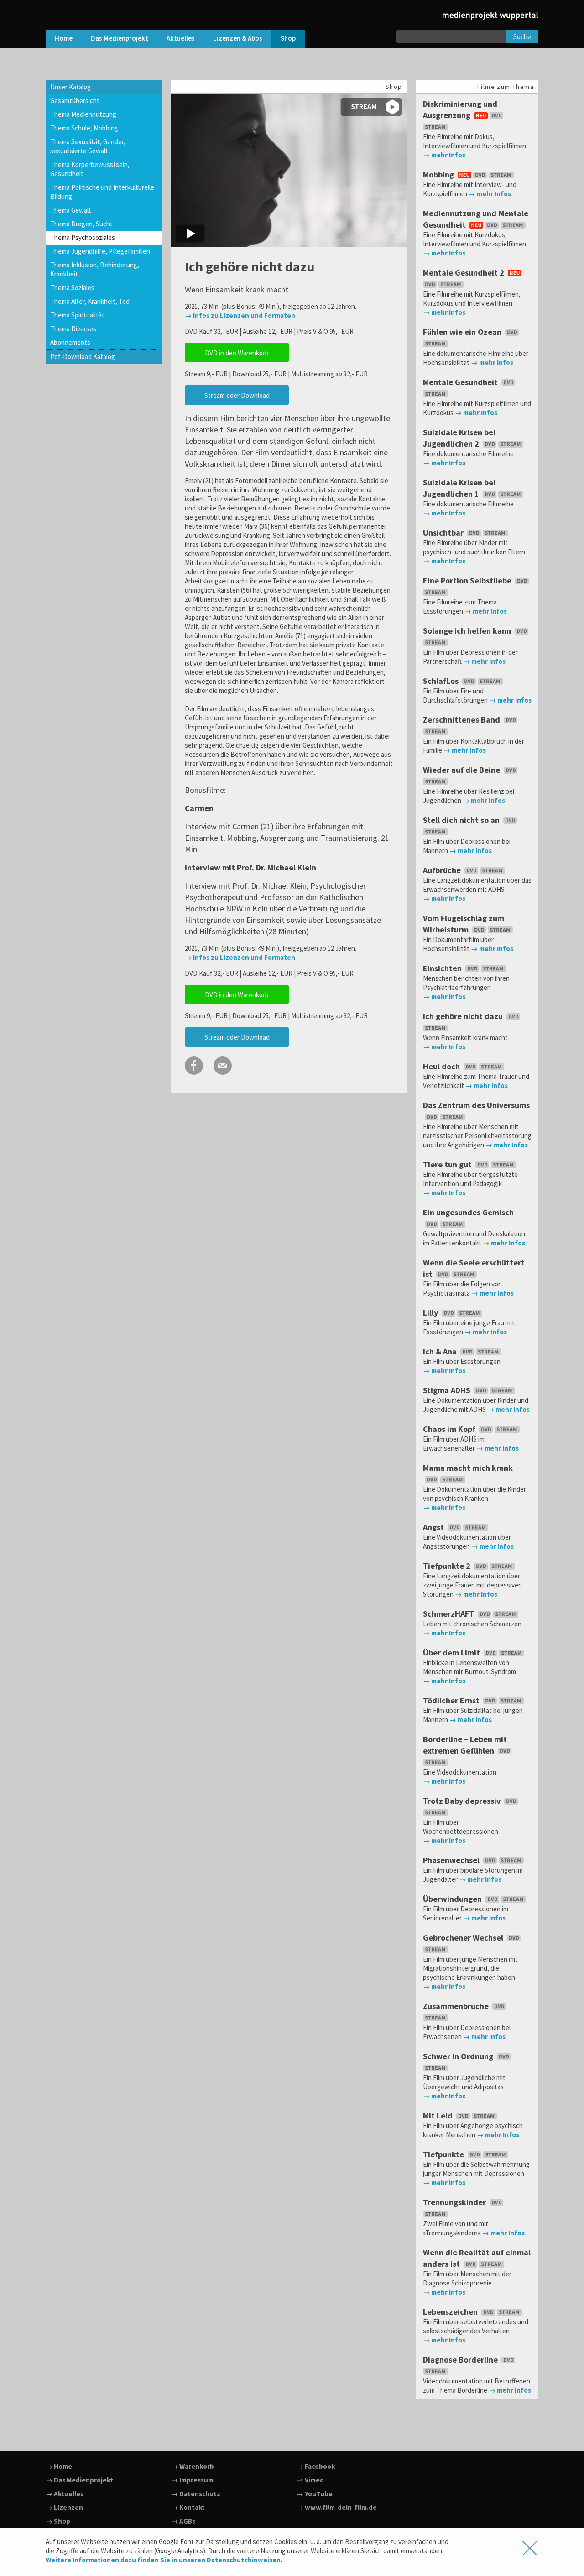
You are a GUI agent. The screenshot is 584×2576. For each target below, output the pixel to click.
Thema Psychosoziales (83, 237)
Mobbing (439, 174)
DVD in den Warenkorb (237, 353)
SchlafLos (442, 681)
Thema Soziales (72, 288)
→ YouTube (315, 2494)
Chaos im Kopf (450, 1429)
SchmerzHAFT (449, 1614)
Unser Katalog (70, 87)
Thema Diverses (73, 329)
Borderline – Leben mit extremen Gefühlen (465, 1745)
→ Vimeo (310, 2480)
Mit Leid (439, 2115)
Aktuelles (181, 38)
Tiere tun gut (448, 1164)
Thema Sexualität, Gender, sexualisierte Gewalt (88, 146)
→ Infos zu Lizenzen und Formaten (240, 315)
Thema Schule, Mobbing (84, 128)
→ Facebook (316, 2466)
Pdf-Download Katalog (83, 356)
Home (64, 38)
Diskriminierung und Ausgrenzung (460, 109)
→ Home (59, 2466)
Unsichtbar (444, 533)
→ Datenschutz (196, 2494)
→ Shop (58, 2521)
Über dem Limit (452, 1652)
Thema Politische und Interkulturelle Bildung (102, 192)
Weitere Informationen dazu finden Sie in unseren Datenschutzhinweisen (163, 2560)
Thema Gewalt (71, 210)
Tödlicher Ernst (452, 1700)
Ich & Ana (441, 1351)
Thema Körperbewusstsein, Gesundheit (90, 169)
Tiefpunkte (444, 2154)
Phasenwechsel (452, 1860)
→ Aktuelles (65, 2494)
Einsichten (443, 968)
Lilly (431, 1313)
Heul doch (442, 1066)
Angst (434, 1527)
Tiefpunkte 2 (448, 1566)
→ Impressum (192, 2480)
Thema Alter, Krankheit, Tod (90, 301)
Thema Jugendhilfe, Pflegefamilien (100, 251)
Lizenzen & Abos (238, 38)
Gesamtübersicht (75, 101)
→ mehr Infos (444, 155)
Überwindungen (453, 1899)
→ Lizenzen (64, 2507)
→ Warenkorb (193, 2466)
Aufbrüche (443, 870)
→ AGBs (183, 2521)
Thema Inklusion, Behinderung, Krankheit (95, 269)
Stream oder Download (237, 395)
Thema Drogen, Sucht (81, 224)
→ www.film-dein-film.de (337, 2507)
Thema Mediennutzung (83, 114)
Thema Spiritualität (77, 315)
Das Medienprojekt (120, 38)
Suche (522, 37)
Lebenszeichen (451, 2312)
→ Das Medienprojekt (79, 2480)
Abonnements (70, 342)
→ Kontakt (188, 2507)
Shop (288, 38)
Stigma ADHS (448, 1390)
